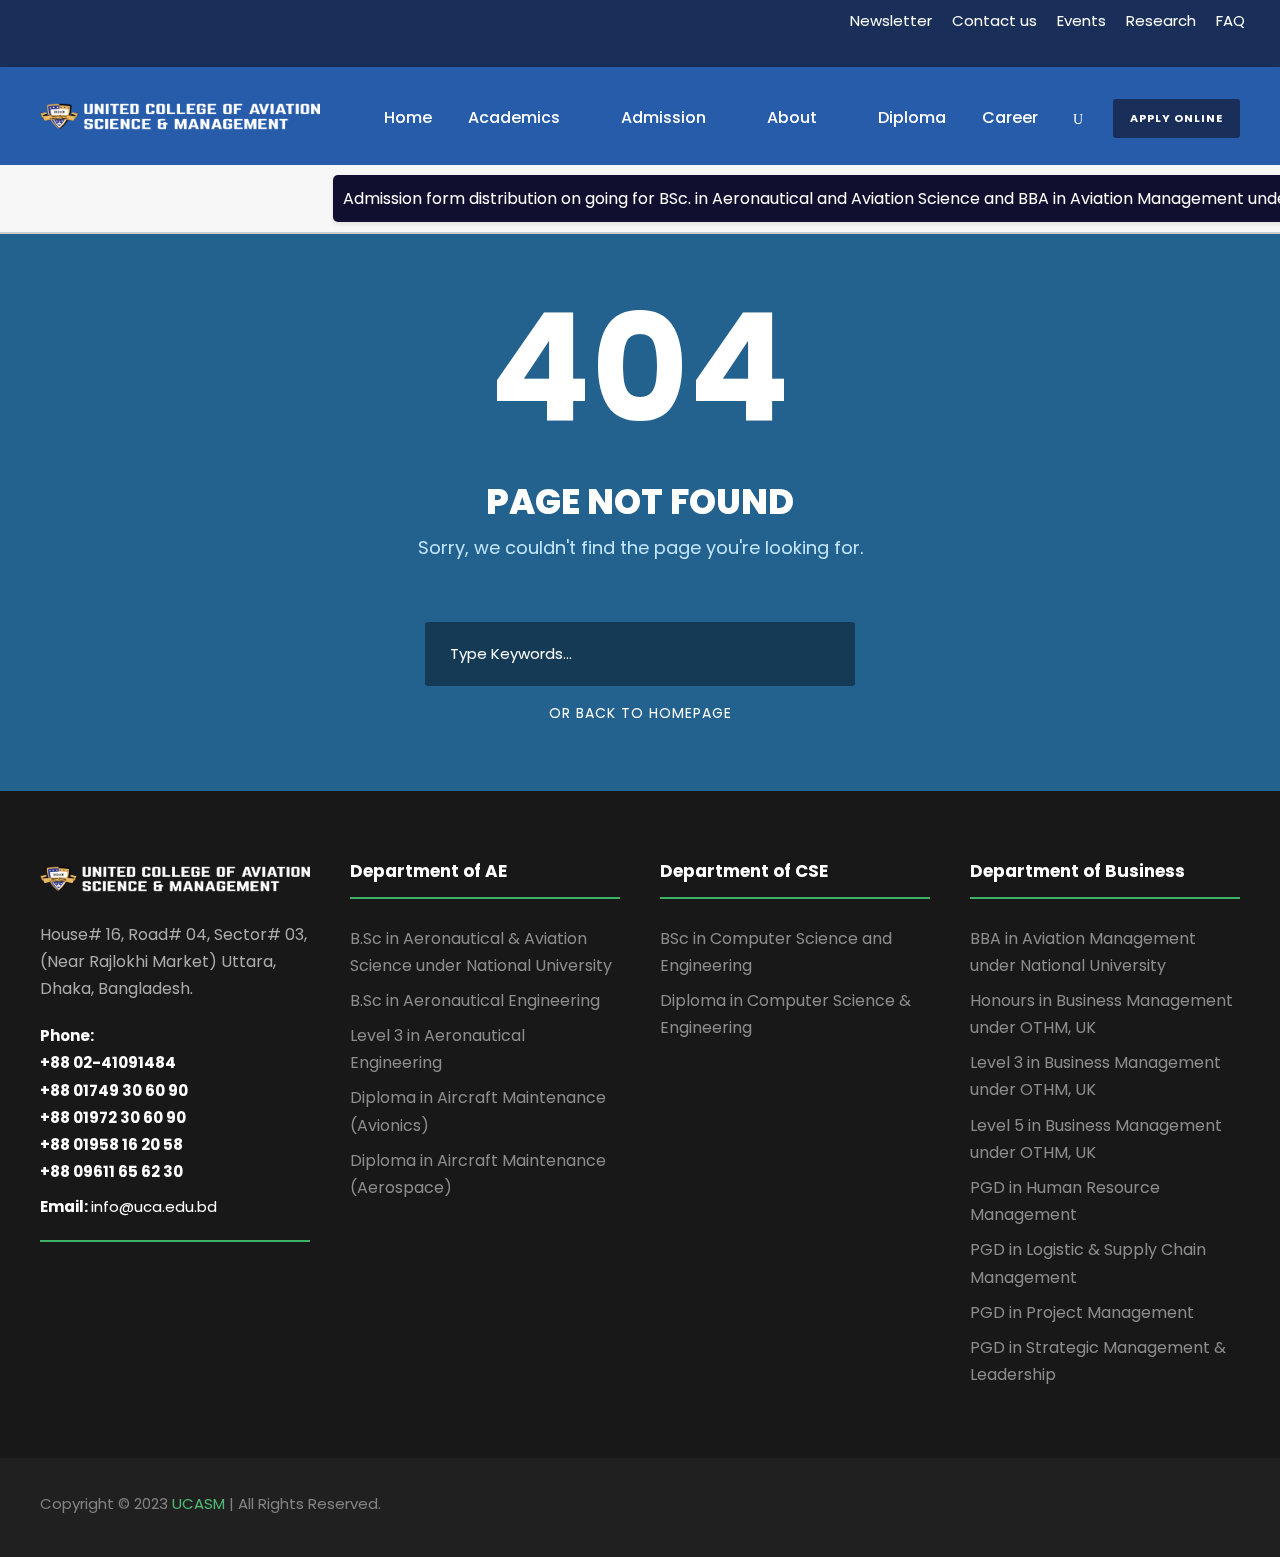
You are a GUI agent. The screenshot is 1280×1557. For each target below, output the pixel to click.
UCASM (198, 1503)
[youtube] (1232, 1507)
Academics (514, 117)
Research (1161, 20)
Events (1081, 20)
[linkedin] (1197, 1507)
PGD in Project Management (1082, 1312)
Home (408, 117)
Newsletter (891, 20)
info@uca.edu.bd (154, 1206)
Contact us (994, 20)
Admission (663, 117)
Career (1010, 117)
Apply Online (1176, 118)
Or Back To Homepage (640, 713)
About (792, 117)
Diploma (912, 117)
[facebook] (1162, 1507)
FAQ (1230, 20)
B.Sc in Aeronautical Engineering (475, 1000)
